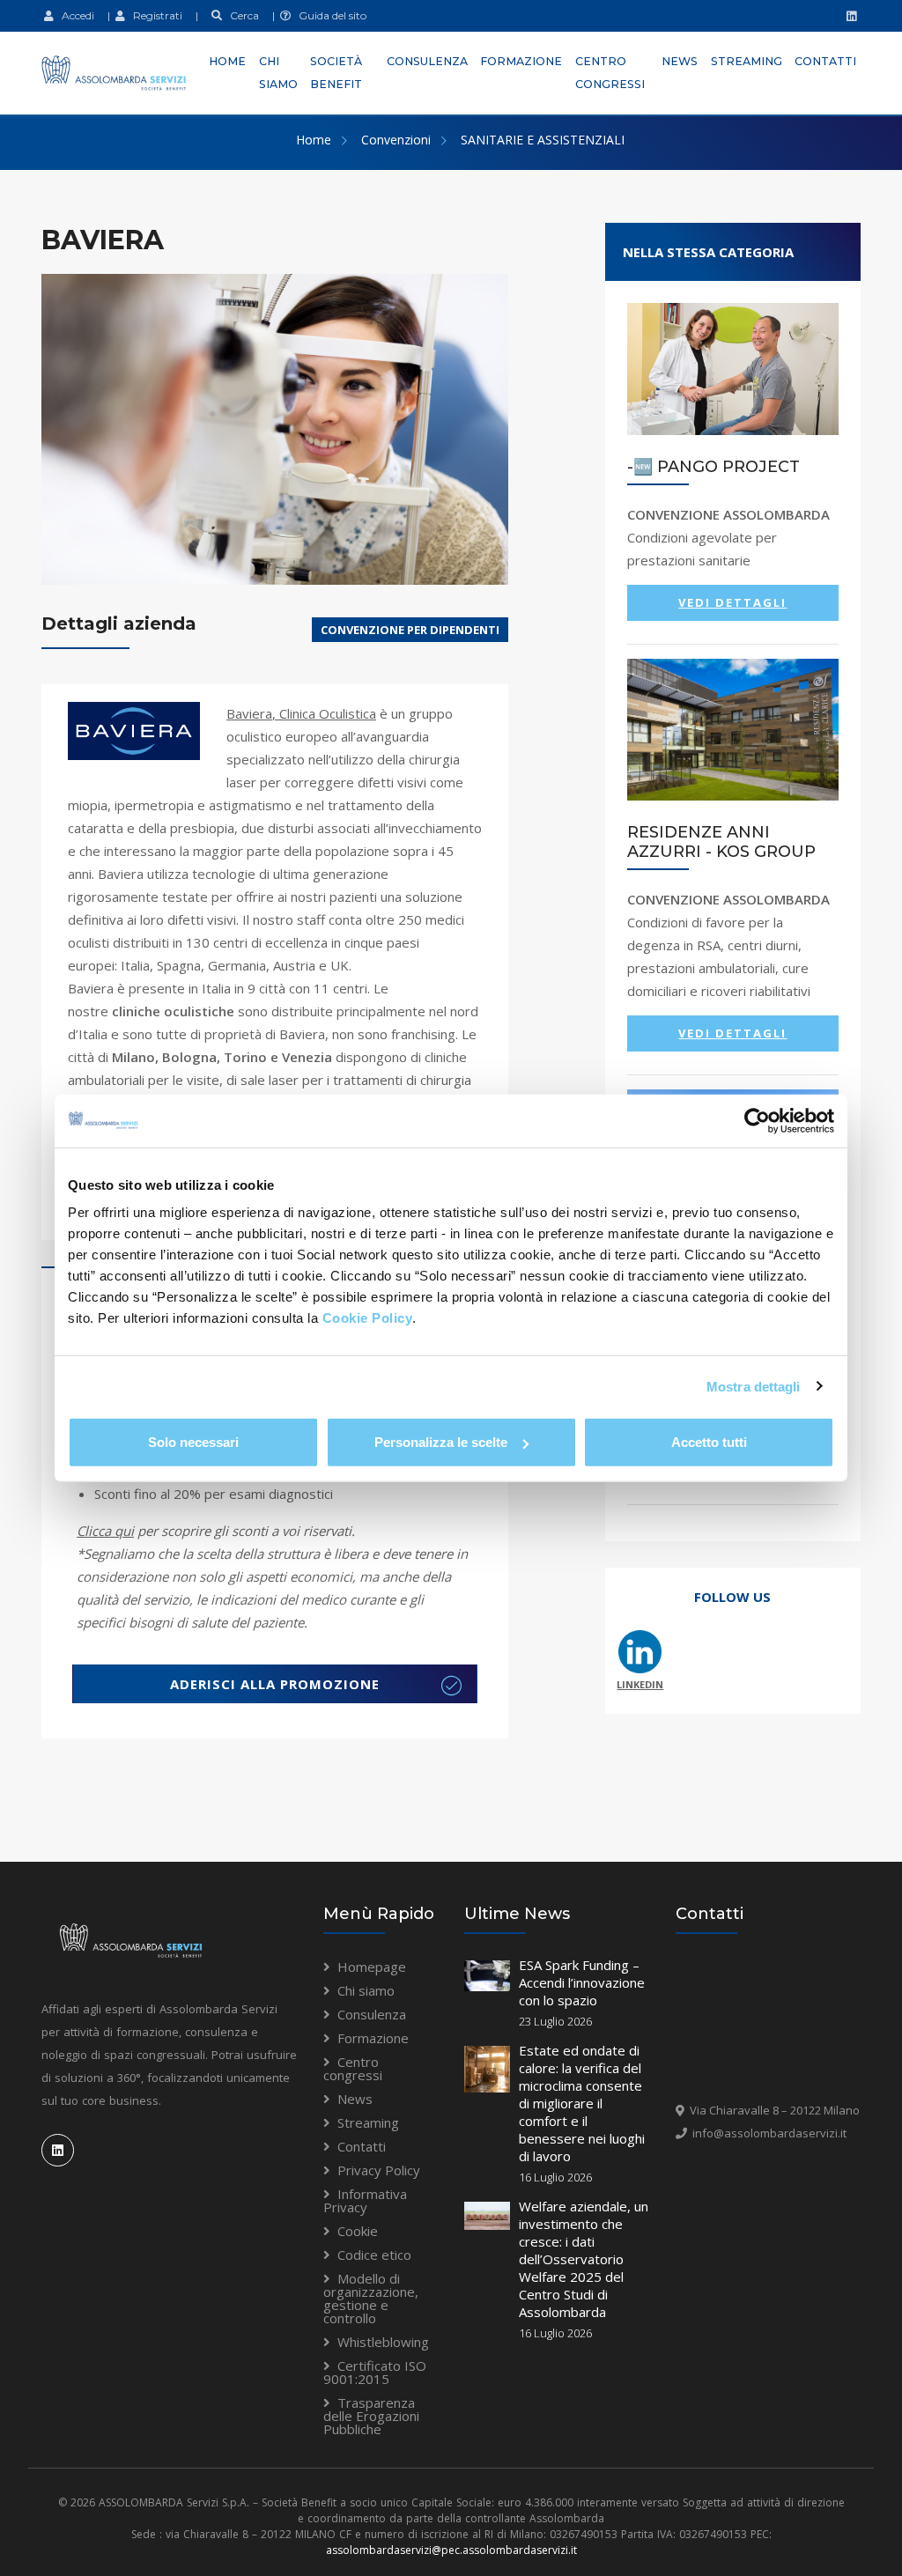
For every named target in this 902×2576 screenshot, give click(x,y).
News (680, 61)
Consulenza (427, 61)
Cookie (358, 2231)
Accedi (74, 15)
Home (227, 61)
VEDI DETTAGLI (732, 602)
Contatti (825, 61)
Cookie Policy (368, 1318)
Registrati (154, 15)
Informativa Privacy (365, 2200)
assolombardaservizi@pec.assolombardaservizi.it (451, 2550)
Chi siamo (278, 73)
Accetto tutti (709, 1442)
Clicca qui (105, 1531)
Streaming (747, 61)
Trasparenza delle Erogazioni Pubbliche (371, 2416)
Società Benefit (336, 73)
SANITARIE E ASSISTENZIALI (543, 140)
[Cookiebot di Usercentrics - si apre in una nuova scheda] (757, 1120)
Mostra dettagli (754, 1386)
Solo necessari (193, 1442)
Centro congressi (610, 73)
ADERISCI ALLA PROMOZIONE (275, 1684)
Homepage (372, 1967)
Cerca (240, 15)
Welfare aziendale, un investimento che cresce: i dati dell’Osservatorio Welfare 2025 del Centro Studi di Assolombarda (584, 2259)
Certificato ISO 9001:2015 (375, 2372)
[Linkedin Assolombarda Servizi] (849, 16)
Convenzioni (396, 140)
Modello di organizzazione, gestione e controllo (371, 2298)
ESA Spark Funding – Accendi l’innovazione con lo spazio (582, 1982)
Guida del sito (329, 15)
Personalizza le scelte (441, 1442)
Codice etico (374, 2255)
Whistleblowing (383, 2342)
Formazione (521, 61)
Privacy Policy (379, 2170)
